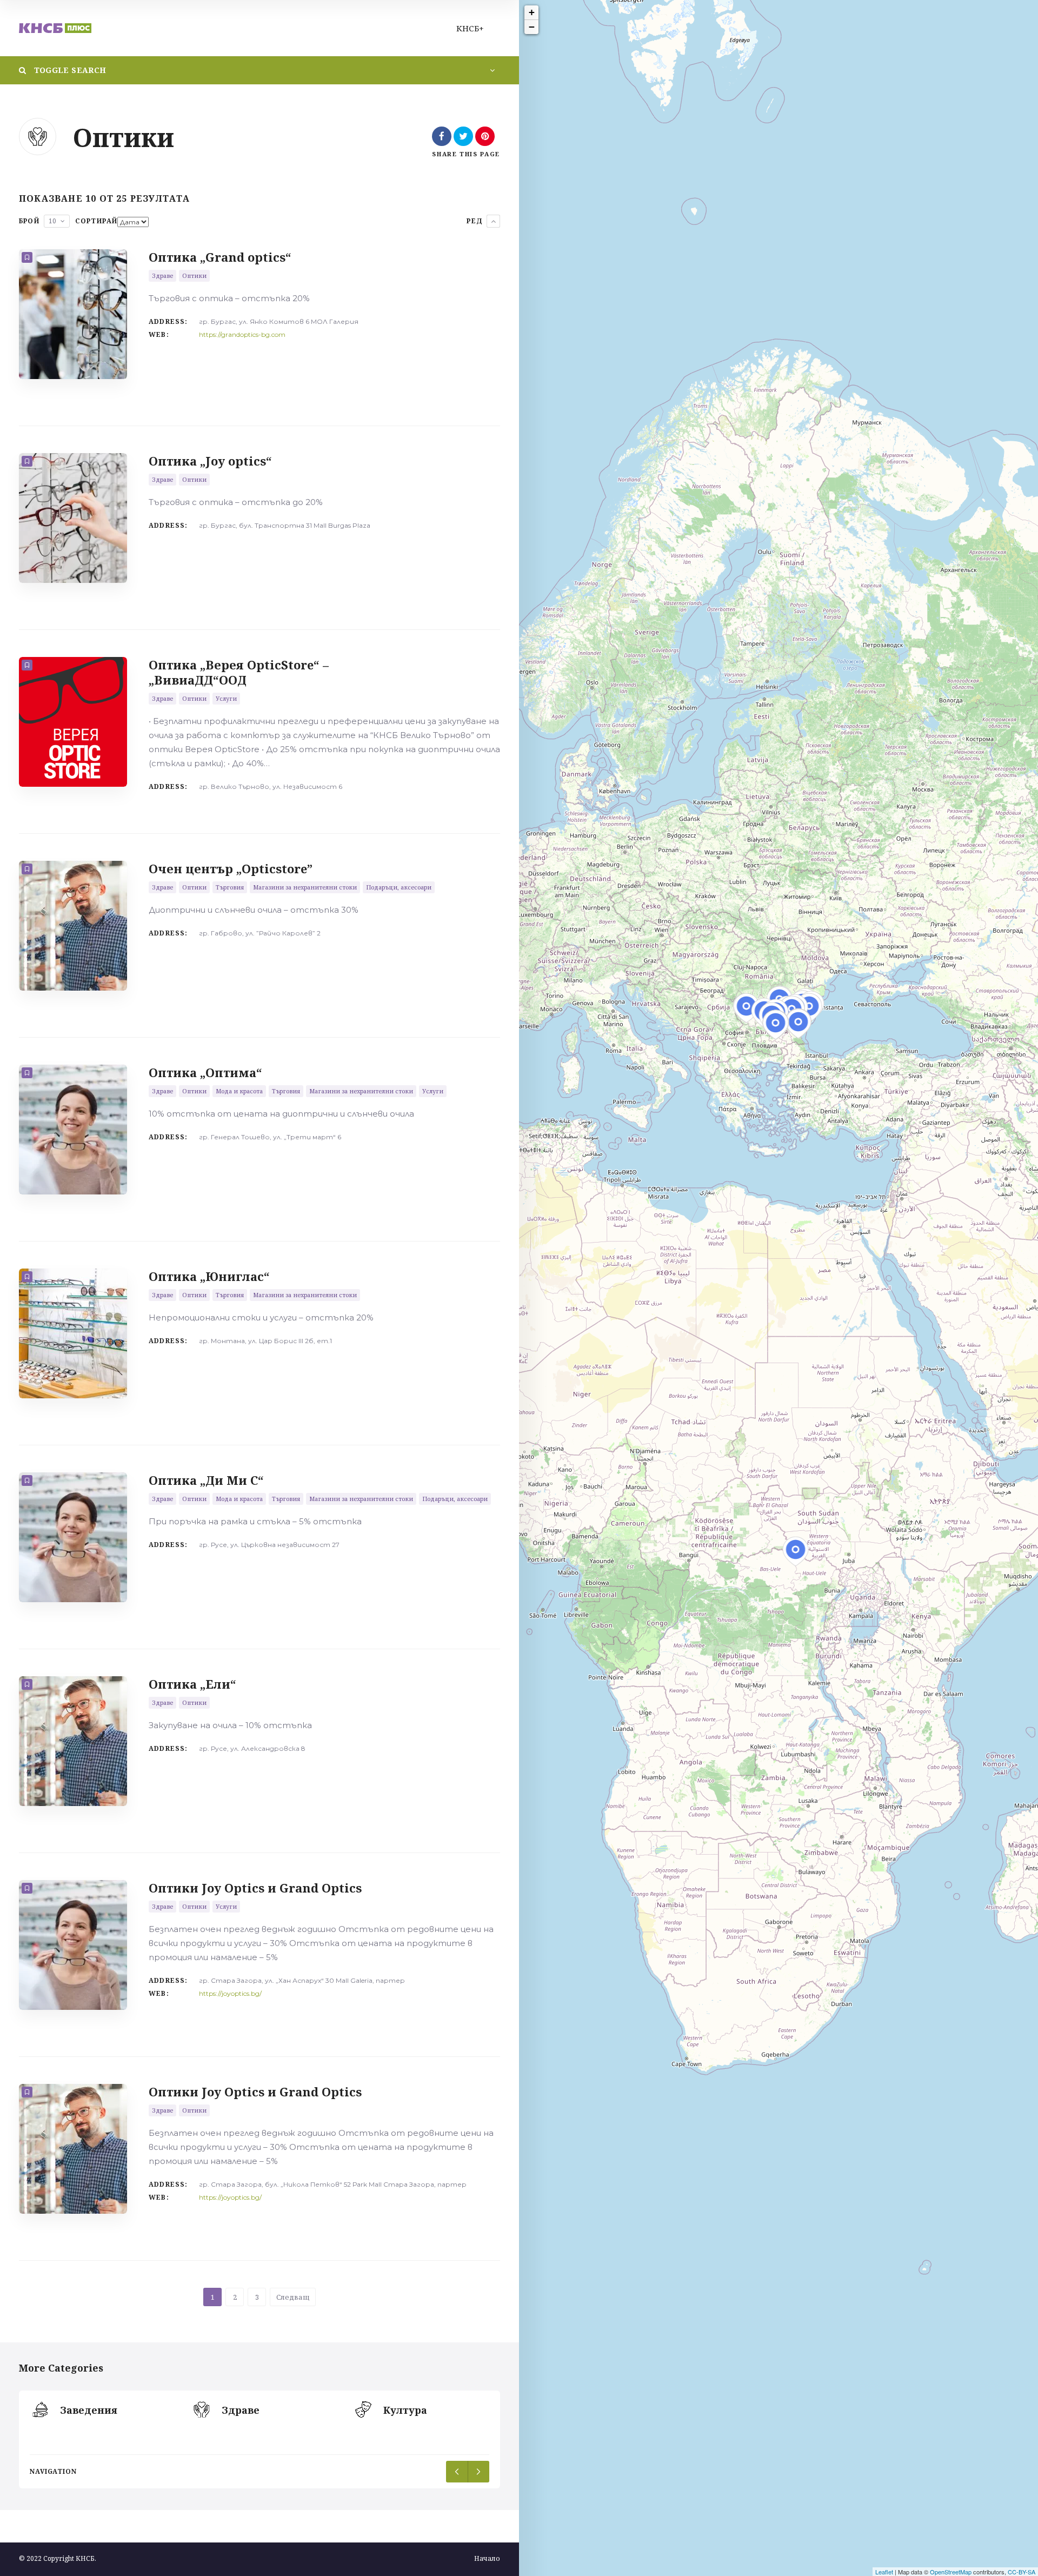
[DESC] (493, 221)
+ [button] (532, 12)
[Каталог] (55, 28)
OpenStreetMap (951, 2572)
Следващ (293, 2297)
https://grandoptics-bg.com (242, 334)
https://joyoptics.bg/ (230, 1993)
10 (52, 221)
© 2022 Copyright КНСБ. (58, 2558)
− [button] (532, 27)
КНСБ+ (470, 28)
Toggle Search (69, 70)
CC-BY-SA (1022, 2572)
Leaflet (884, 2572)
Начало (487, 2558)
